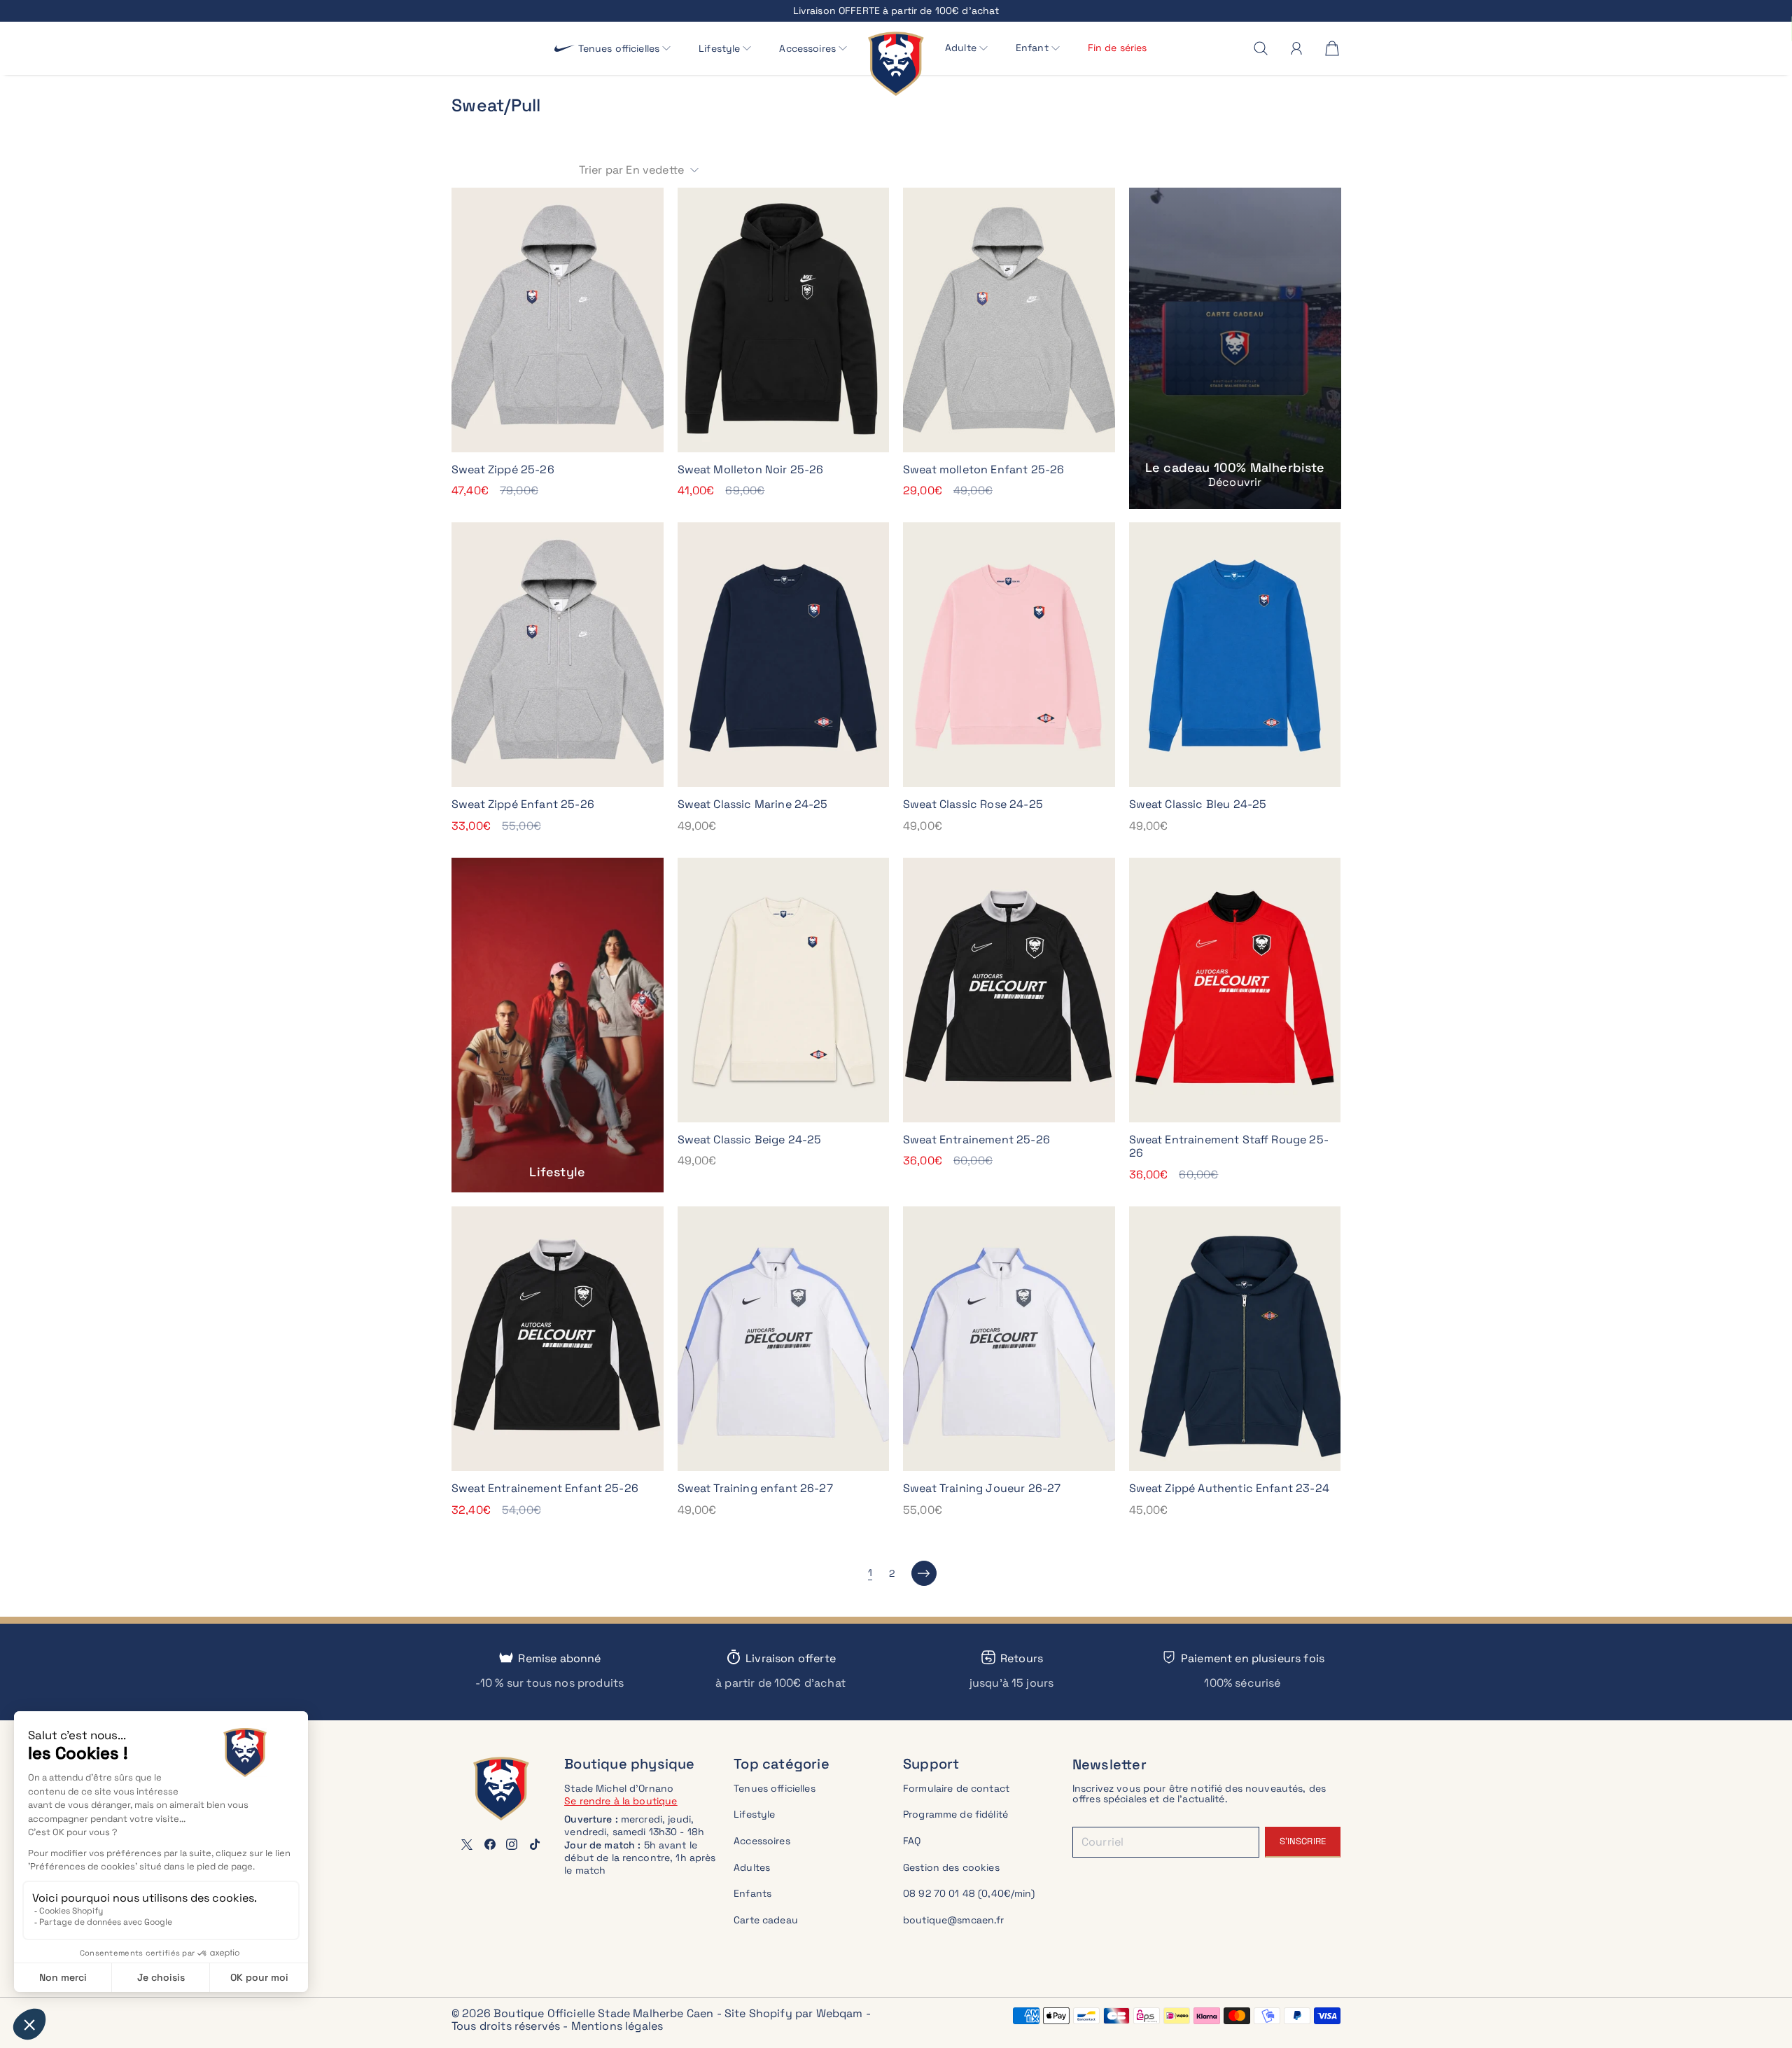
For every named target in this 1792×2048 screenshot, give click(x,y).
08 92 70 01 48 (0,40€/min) (969, 1893)
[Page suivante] (924, 1573)
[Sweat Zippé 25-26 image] (558, 320)
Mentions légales (617, 2026)
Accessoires (762, 1841)
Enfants (752, 1893)
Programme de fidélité (955, 1814)
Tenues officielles (775, 1788)
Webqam (840, 2013)
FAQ (912, 1841)
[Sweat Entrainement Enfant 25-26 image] (558, 1339)
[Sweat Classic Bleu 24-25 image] (1235, 655)
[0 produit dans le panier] (1332, 48)
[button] (625, 49)
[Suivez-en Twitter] (467, 1844)
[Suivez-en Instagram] (512, 1844)
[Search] (1261, 48)
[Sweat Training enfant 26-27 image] (784, 1339)
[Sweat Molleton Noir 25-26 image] (784, 320)
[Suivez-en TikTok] (535, 1844)
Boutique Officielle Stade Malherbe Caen (603, 2013)
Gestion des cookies (951, 1867)
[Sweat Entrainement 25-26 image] (1009, 990)
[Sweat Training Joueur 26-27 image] (1009, 1339)
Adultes (752, 1867)
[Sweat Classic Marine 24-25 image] (784, 655)
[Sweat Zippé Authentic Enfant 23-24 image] (1235, 1339)
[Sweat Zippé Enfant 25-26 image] (558, 655)
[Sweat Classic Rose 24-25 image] (1009, 655)
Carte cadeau (766, 1920)
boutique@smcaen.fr (954, 1920)
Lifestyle (754, 1814)
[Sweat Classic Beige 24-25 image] (784, 990)
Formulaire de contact (956, 1788)
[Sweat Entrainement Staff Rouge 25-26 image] (1235, 990)
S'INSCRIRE (1303, 1841)
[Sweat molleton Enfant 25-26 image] (1009, 320)
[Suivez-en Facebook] (490, 1844)
